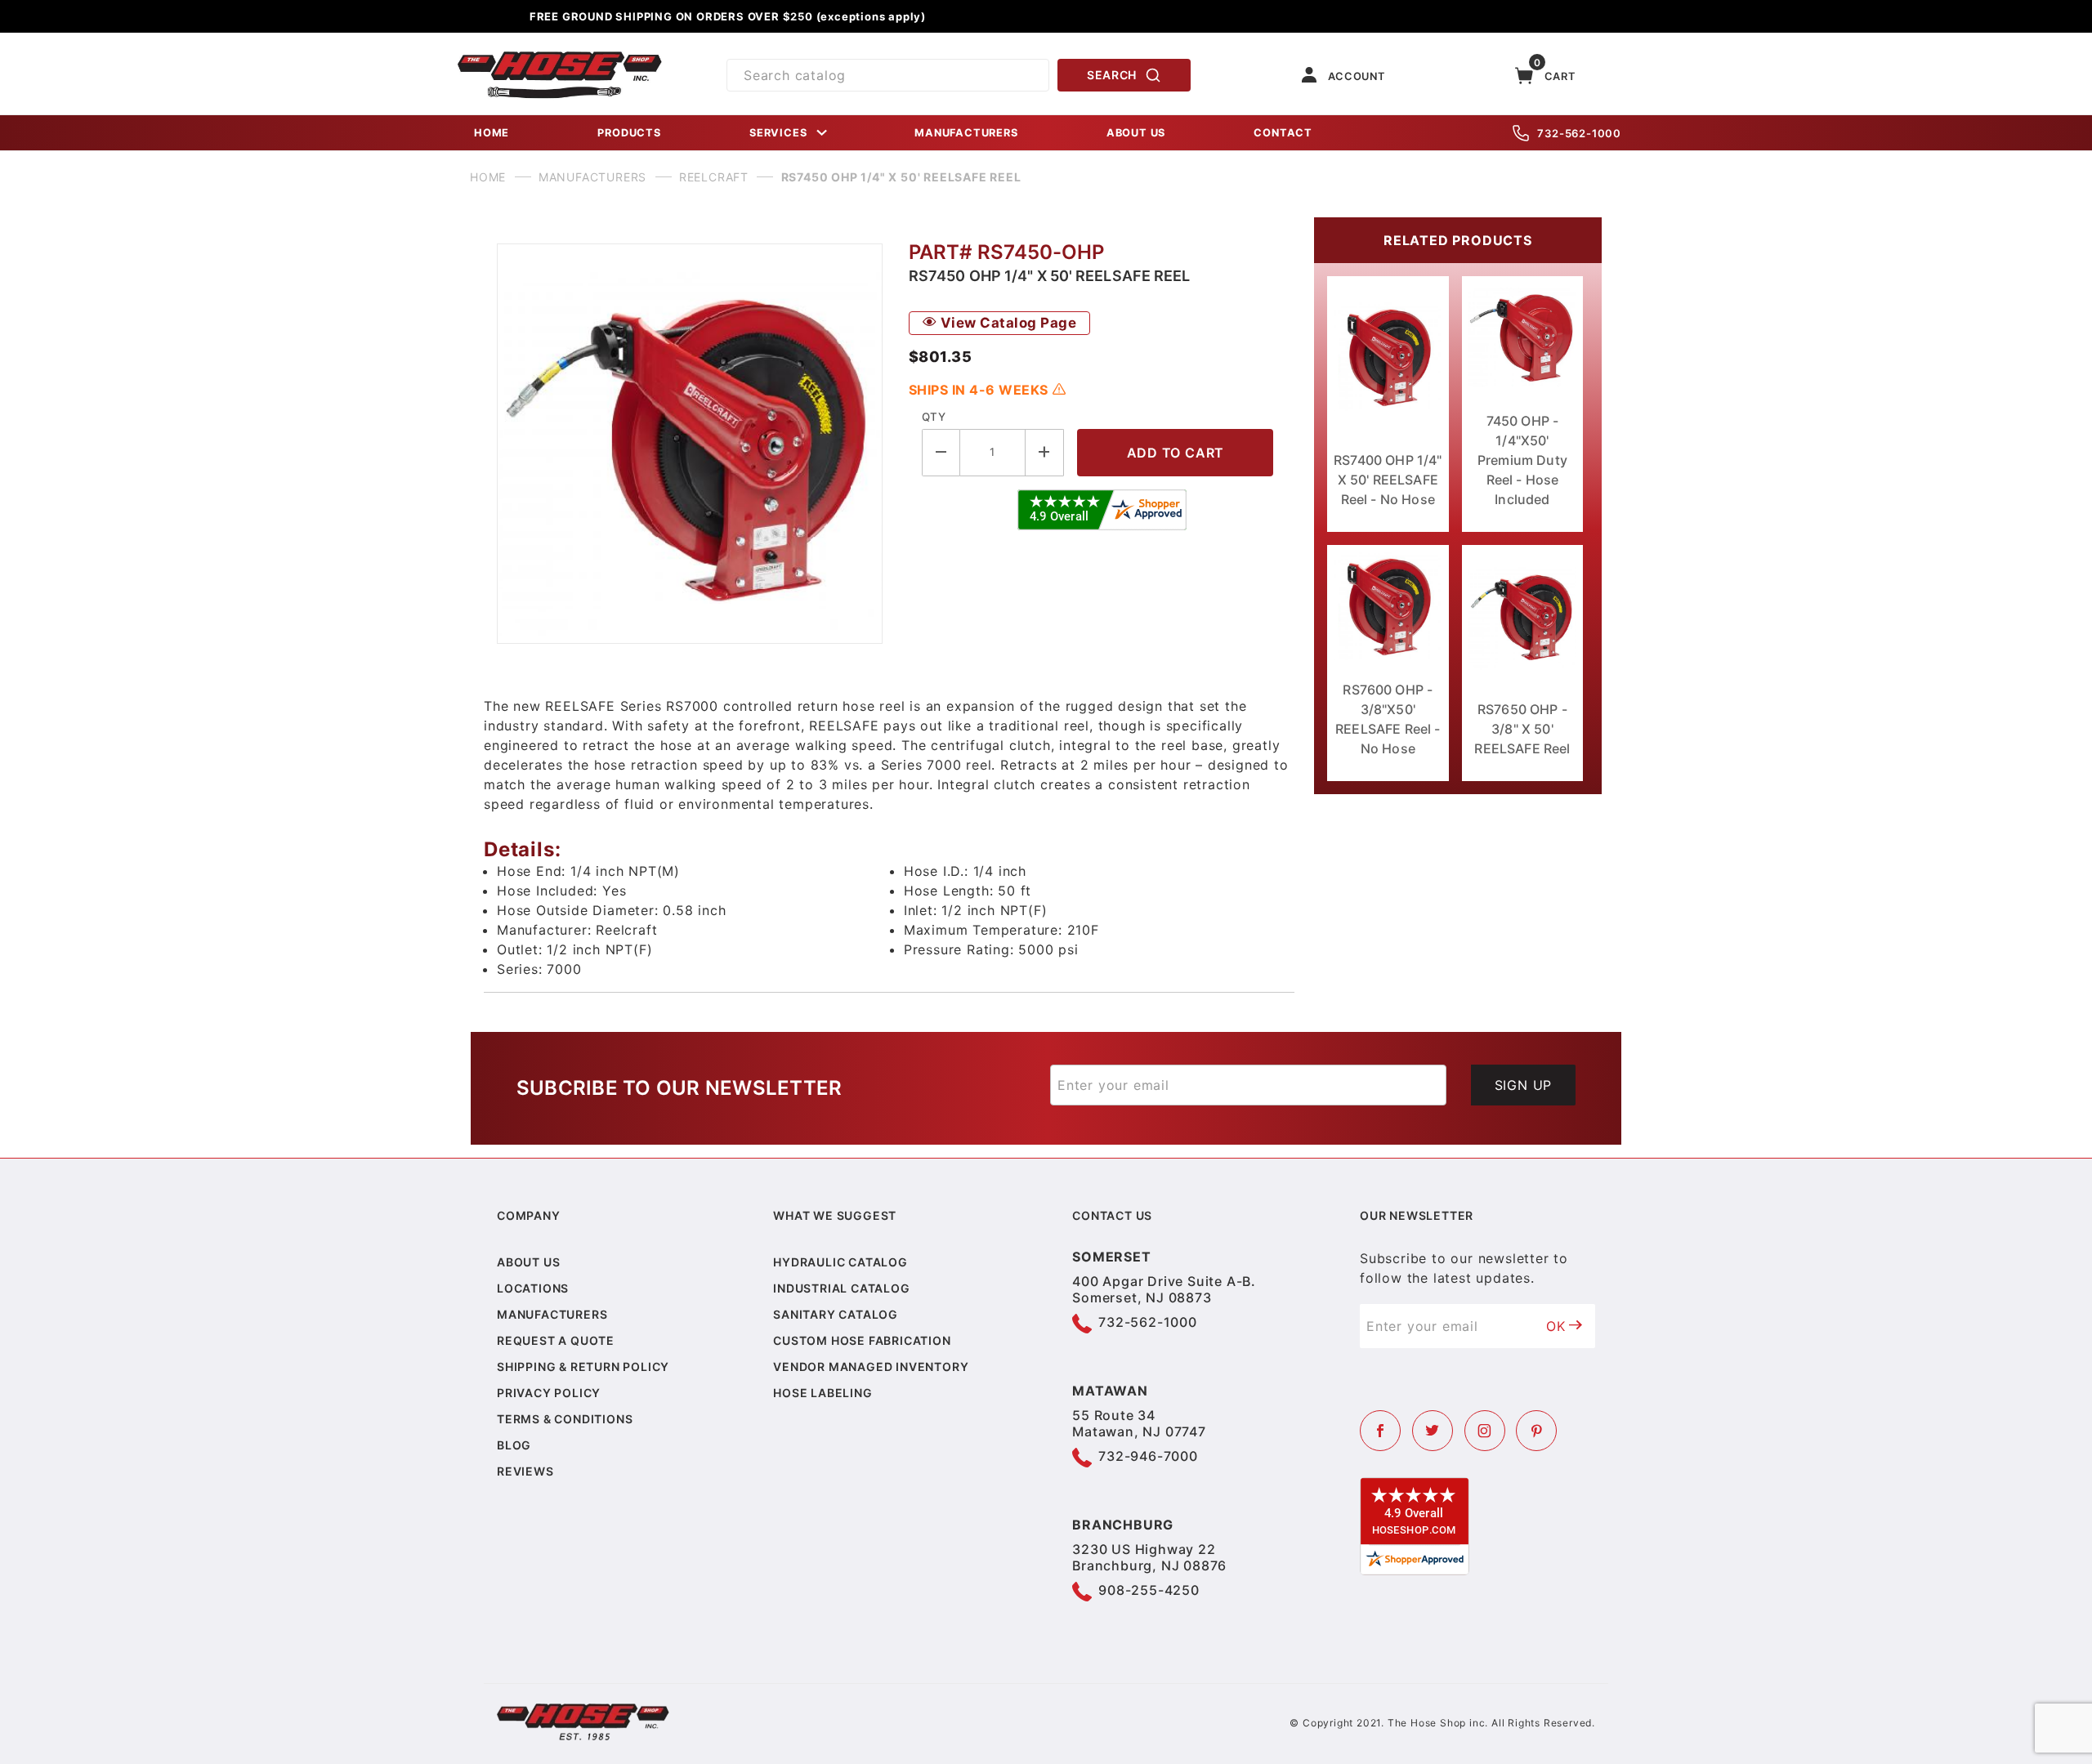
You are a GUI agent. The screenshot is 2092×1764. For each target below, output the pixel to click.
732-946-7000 (1148, 1456)
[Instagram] (1485, 1431)
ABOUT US (1136, 133)
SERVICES (778, 133)
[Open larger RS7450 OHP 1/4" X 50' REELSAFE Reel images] (690, 444)
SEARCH (1112, 75)
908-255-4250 (1149, 1590)
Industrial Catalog (841, 1288)
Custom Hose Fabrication (862, 1340)
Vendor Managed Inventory (871, 1367)
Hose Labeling (822, 1393)
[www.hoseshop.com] (560, 57)
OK (1556, 1326)
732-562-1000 (1579, 133)
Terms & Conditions (565, 1419)
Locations (533, 1288)
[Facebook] (1380, 1431)
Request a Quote (556, 1340)
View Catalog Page (1006, 323)
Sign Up (1524, 1085)
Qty (934, 417)
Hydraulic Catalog (840, 1262)
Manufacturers (552, 1314)
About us (528, 1262)
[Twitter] (1433, 1431)
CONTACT (1283, 133)
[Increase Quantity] (1045, 452)
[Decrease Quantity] (941, 452)
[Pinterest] (1536, 1431)
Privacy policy (549, 1393)
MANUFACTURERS (966, 133)
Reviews (525, 1471)
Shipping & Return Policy (583, 1367)
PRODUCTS (629, 133)
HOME (492, 133)
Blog (514, 1445)
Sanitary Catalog (836, 1314)
